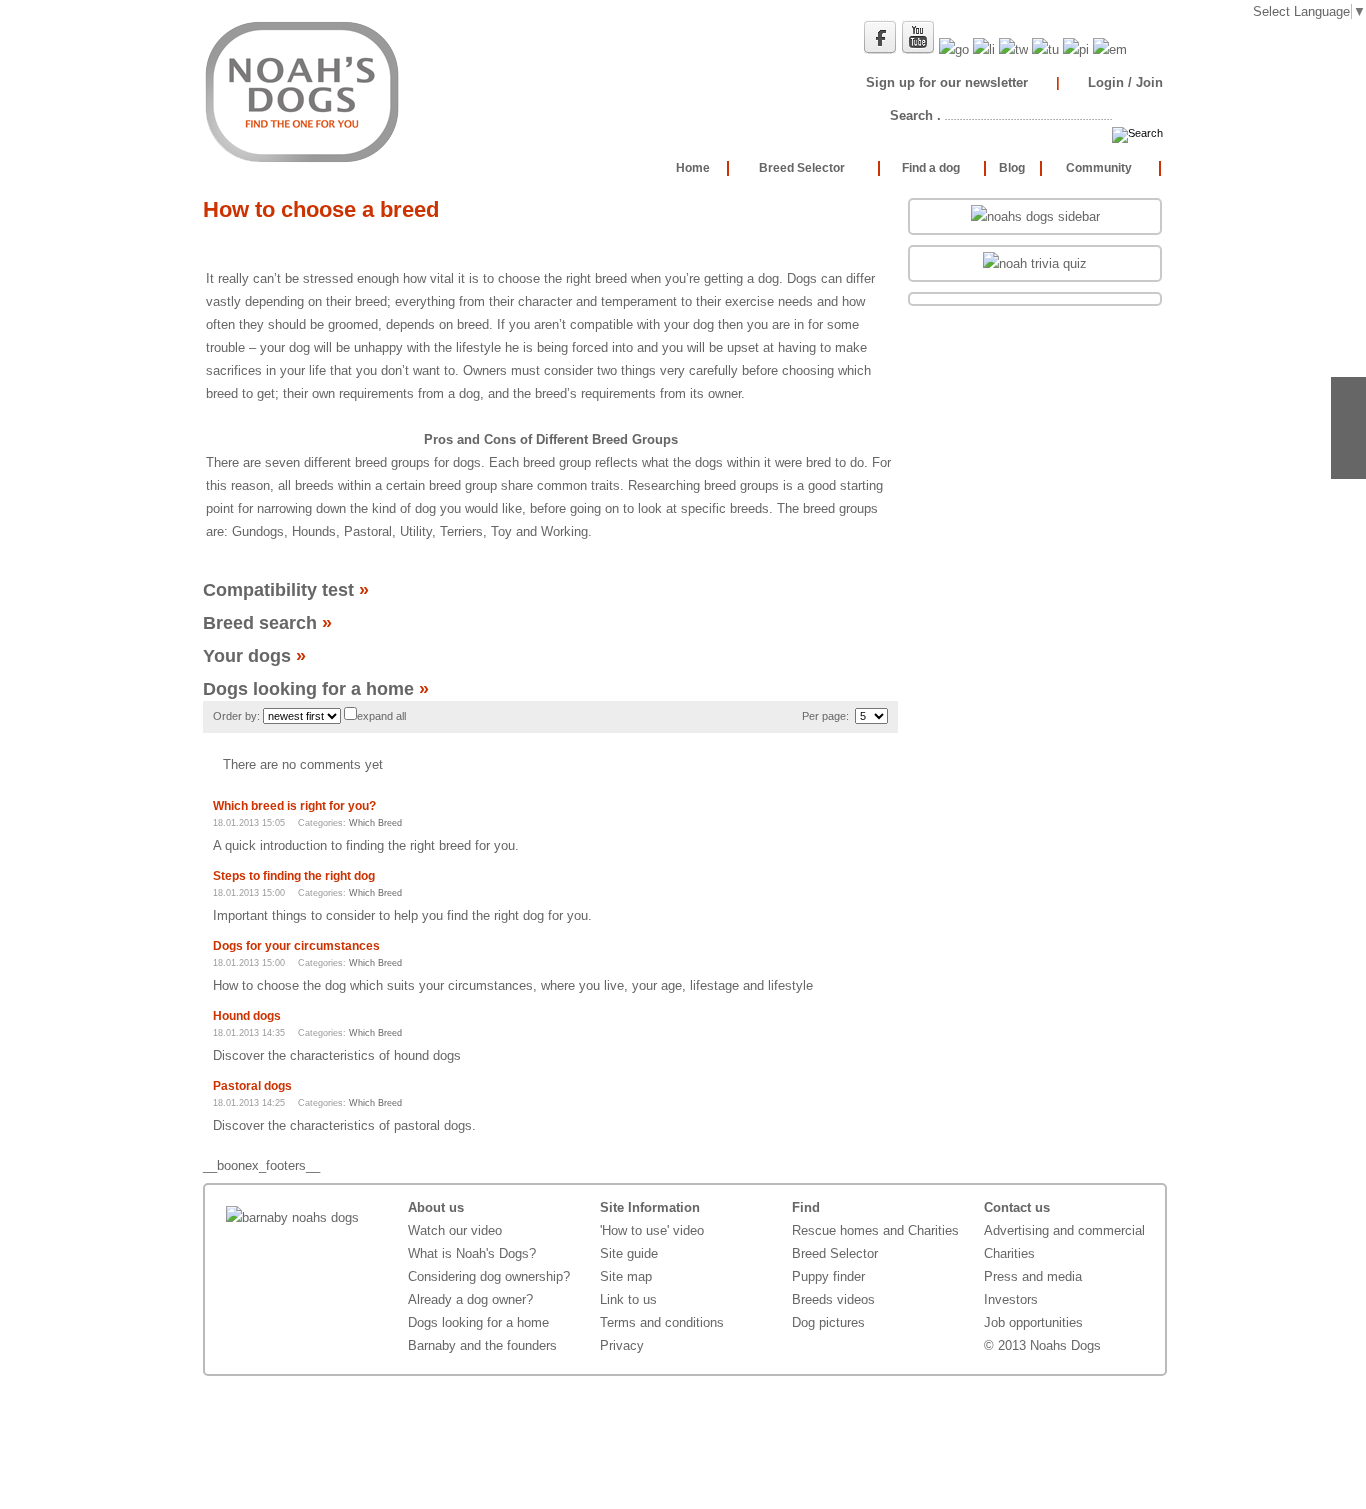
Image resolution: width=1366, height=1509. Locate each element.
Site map (626, 1276)
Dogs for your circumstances (296, 946)
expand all (381, 716)
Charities (1009, 1253)
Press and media (1033, 1276)
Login (1106, 82)
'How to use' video (652, 1230)
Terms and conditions (662, 1322)
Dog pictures (828, 1322)
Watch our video (455, 1230)
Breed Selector (835, 1253)
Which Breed (375, 823)
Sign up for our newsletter (947, 82)
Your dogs (254, 656)
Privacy (622, 1345)
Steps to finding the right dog (294, 876)
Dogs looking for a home (316, 689)
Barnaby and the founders (482, 1345)
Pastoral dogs (252, 1086)
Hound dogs (247, 1016)
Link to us (628, 1299)
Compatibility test (286, 590)
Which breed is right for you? (294, 806)
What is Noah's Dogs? (472, 1253)
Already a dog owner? (470, 1299)
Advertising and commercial (1064, 1230)
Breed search (267, 623)
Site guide (629, 1253)
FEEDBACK (1348, 428)
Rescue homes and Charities (875, 1230)
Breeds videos (833, 1299)
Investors (1011, 1299)
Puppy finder (828, 1276)
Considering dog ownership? (489, 1276)
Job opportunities (1033, 1322)
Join (1149, 82)
